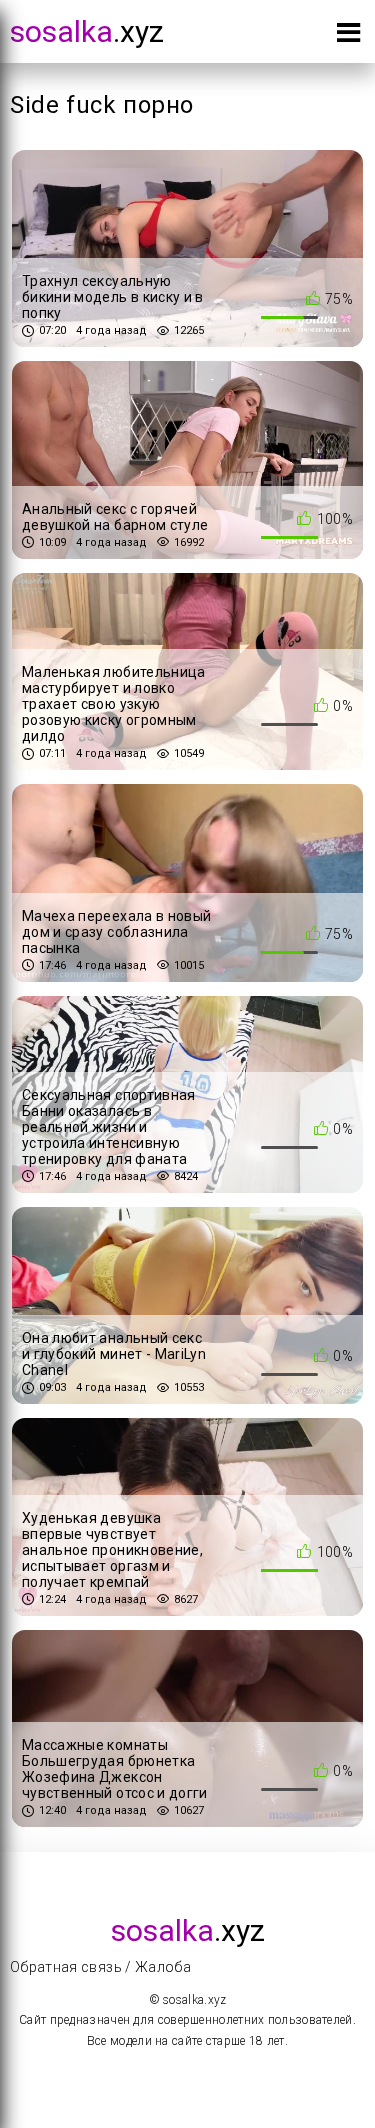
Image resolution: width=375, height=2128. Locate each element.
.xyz (87, 31)
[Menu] (348, 36)
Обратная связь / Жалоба (100, 1967)
